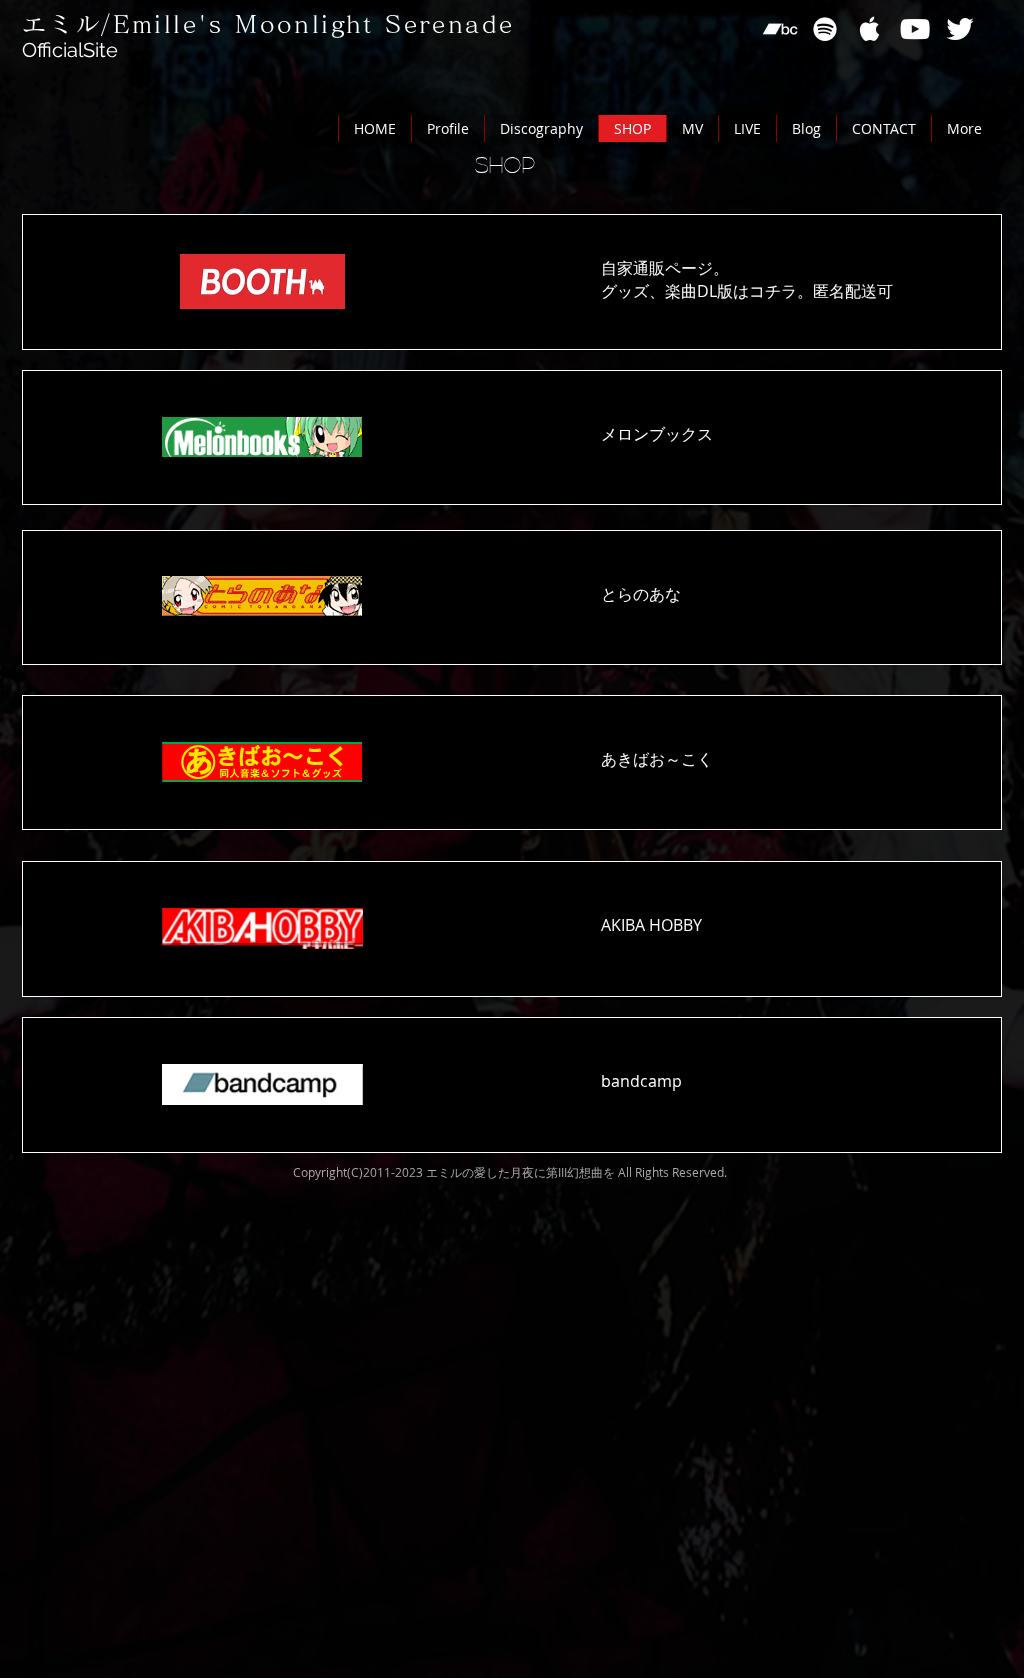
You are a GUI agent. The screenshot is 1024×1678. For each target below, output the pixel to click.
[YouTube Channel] (915, 29)
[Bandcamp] (780, 29)
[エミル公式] (960, 29)
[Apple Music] (870, 29)
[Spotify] (825, 29)
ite (106, 50)
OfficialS (58, 50)
